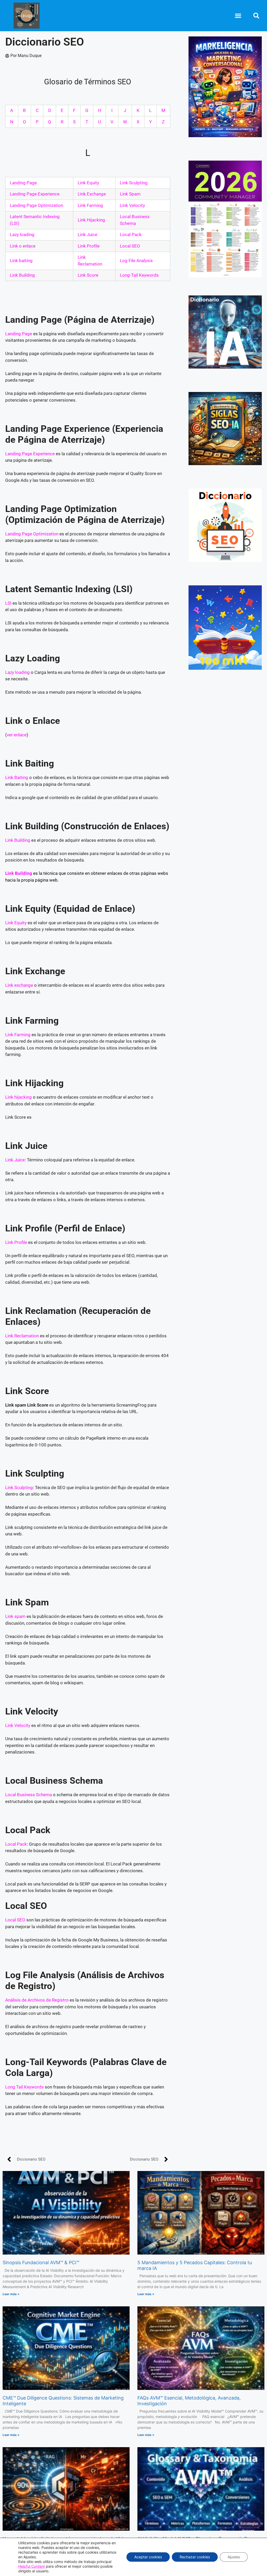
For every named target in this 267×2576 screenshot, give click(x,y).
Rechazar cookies (195, 2557)
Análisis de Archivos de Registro (37, 2000)
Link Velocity (132, 205)
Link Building (22, 275)
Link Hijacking (91, 220)
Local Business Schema (29, 1795)
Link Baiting (17, 777)
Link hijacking (19, 1097)
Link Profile (89, 246)
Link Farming (90, 205)
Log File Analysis (136, 261)
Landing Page (23, 183)
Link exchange (19, 985)
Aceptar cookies (148, 2557)
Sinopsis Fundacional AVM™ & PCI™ (41, 2262)
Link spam (15, 1616)
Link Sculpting (134, 183)
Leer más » (11, 2294)
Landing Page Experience (35, 194)
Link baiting (21, 261)
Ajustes (234, 2557)
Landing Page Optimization (37, 205)
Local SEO (130, 246)
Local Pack (131, 235)
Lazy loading (22, 235)
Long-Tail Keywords (139, 275)
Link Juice (87, 235)
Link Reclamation (22, 1336)
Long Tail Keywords (25, 2087)
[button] (238, 16)
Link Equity (88, 183)
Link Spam (130, 194)
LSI (8, 603)
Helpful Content (32, 2566)
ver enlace (17, 735)
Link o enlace (23, 246)
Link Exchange (92, 194)
